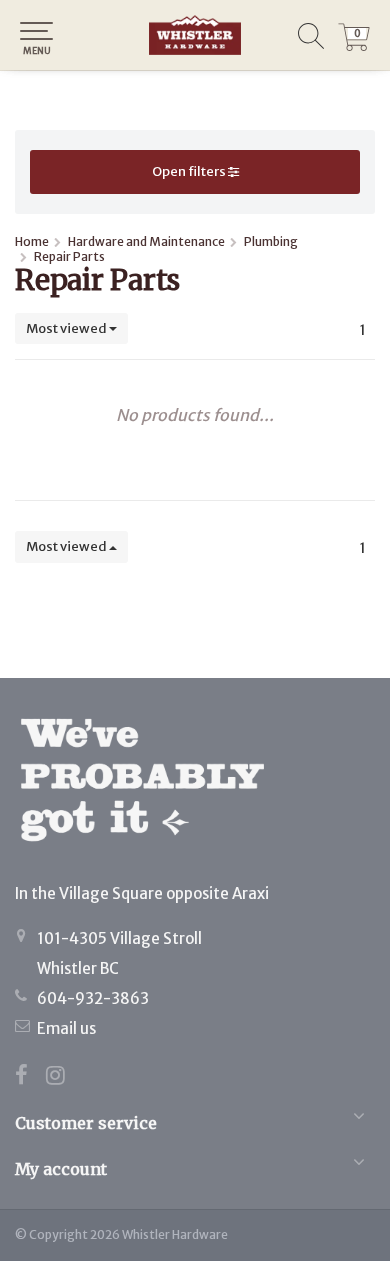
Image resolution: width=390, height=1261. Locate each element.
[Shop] (195, 35)
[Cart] (354, 46)
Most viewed (67, 328)
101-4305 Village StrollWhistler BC (119, 953)
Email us (66, 1028)
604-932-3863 (93, 998)
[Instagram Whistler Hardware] (63, 1077)
